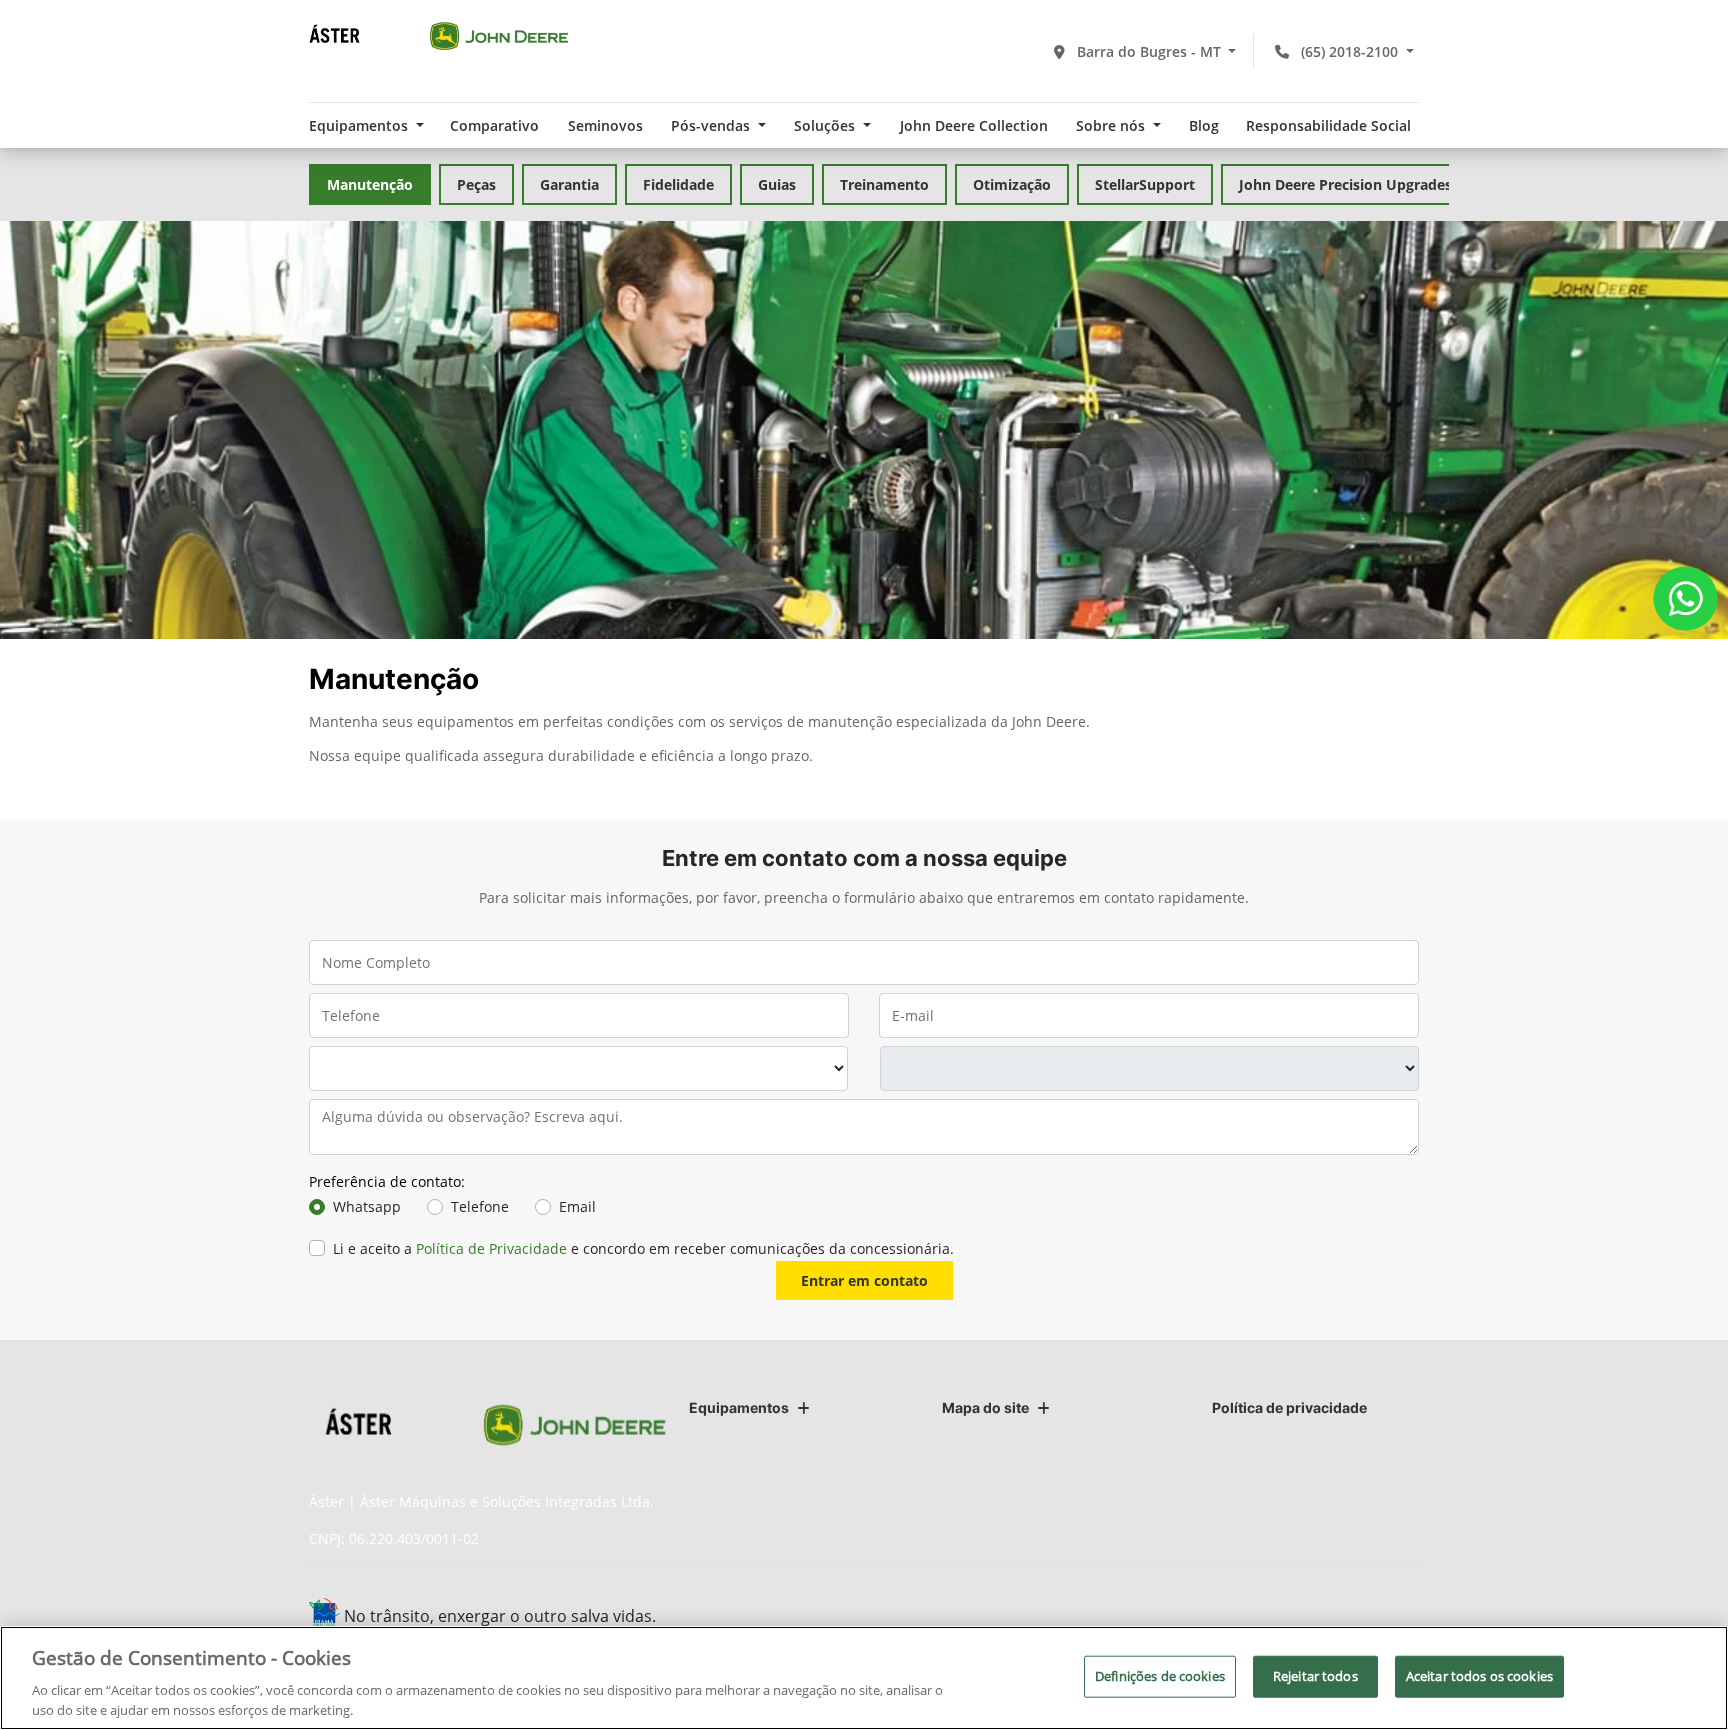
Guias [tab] (777, 184)
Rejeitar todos (1315, 1676)
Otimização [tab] (1012, 184)
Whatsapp (367, 1206)
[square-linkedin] (1396, 1618)
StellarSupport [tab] (1145, 184)
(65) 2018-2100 (1349, 51)
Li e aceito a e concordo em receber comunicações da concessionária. (643, 1248)
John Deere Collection (974, 125)
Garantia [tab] (569, 184)
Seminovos (605, 125)
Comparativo (494, 125)
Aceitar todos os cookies (1479, 1676)
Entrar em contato (864, 1280)
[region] (864, 1678)
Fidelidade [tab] (678, 184)
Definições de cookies (1160, 1676)
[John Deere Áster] (439, 35)
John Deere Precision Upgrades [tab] (1345, 184)
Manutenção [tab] (370, 184)
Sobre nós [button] (1112, 125)
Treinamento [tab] (884, 184)
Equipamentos (739, 1407)
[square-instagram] (1306, 1618)
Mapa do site (985, 1407)
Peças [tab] (476, 184)
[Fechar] (1696, 1676)
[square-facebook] (1261, 1618)
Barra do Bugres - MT (1149, 51)
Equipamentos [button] (360, 125)
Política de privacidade (1289, 1407)
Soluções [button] (826, 125)
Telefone (480, 1206)
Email (577, 1206)
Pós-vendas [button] (712, 125)
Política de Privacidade (491, 1248)
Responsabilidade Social (1328, 125)
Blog (1204, 125)
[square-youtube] (1351, 1618)
